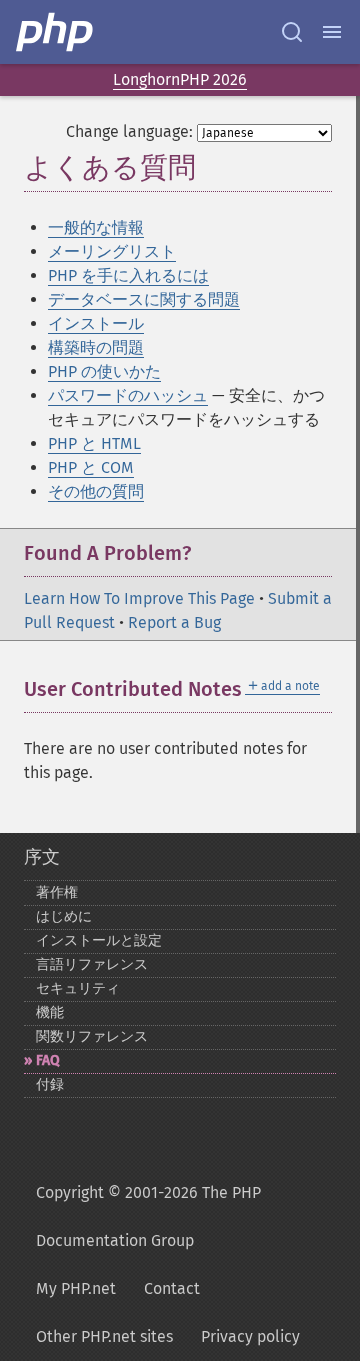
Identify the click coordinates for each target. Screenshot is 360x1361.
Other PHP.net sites (104, 1336)
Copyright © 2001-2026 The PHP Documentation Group (148, 1216)
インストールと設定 (99, 940)
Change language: (129, 131)
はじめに (64, 916)
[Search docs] (292, 32)
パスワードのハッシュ (128, 395)
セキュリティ (78, 988)
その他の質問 (96, 491)
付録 (50, 1084)
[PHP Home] (56, 32)
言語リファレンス (92, 964)
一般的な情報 (96, 227)
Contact (172, 1288)
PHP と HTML (94, 443)
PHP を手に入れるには (128, 275)
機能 (50, 1012)
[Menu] (332, 32)
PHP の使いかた (104, 371)
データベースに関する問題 (144, 299)
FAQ (48, 1060)
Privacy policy (250, 1336)
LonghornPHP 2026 (180, 79)
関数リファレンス (92, 1036)
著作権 (57, 892)
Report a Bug (174, 622)
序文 (42, 857)
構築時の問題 (96, 347)
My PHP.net (76, 1288)
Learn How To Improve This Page (139, 598)
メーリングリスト (112, 251)
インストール (96, 323)
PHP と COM (91, 467)
